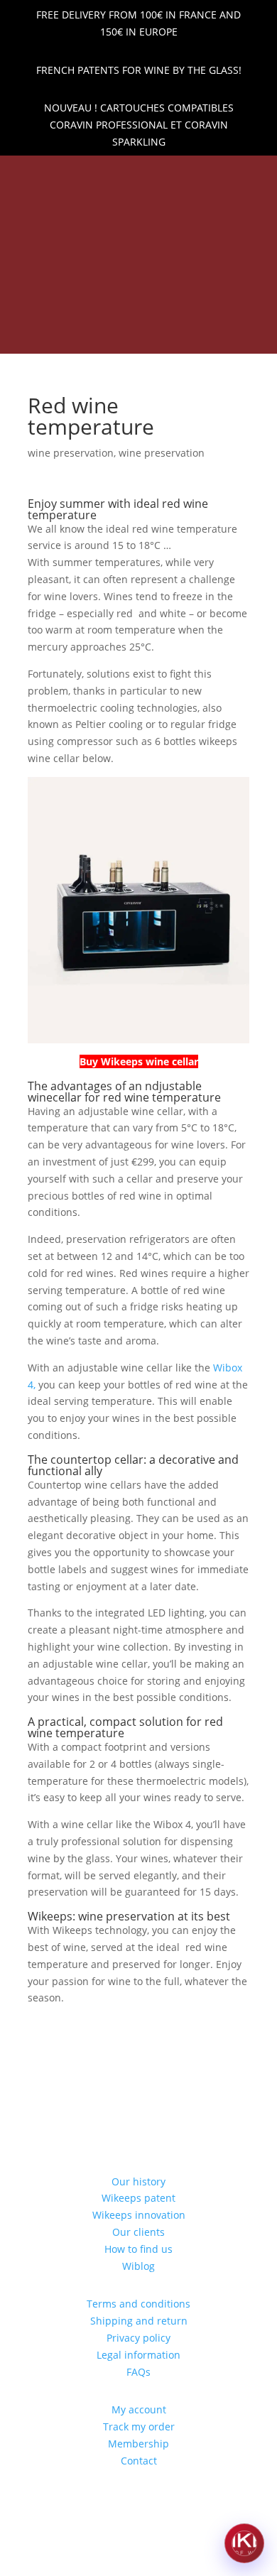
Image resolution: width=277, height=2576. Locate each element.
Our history (138, 2181)
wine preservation (71, 453)
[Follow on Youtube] (175, 175)
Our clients (138, 2232)
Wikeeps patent (138, 2198)
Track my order (139, 2426)
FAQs (138, 2372)
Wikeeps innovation (139, 2215)
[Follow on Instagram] (151, 175)
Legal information (138, 2355)
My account (139, 2409)
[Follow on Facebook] (126, 175)
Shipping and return (139, 2321)
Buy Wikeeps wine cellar (139, 1061)
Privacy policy (138, 2338)
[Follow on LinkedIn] (102, 175)
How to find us (138, 2249)
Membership (138, 2444)
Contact (139, 2461)
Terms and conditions (138, 2304)
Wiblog (138, 2266)
